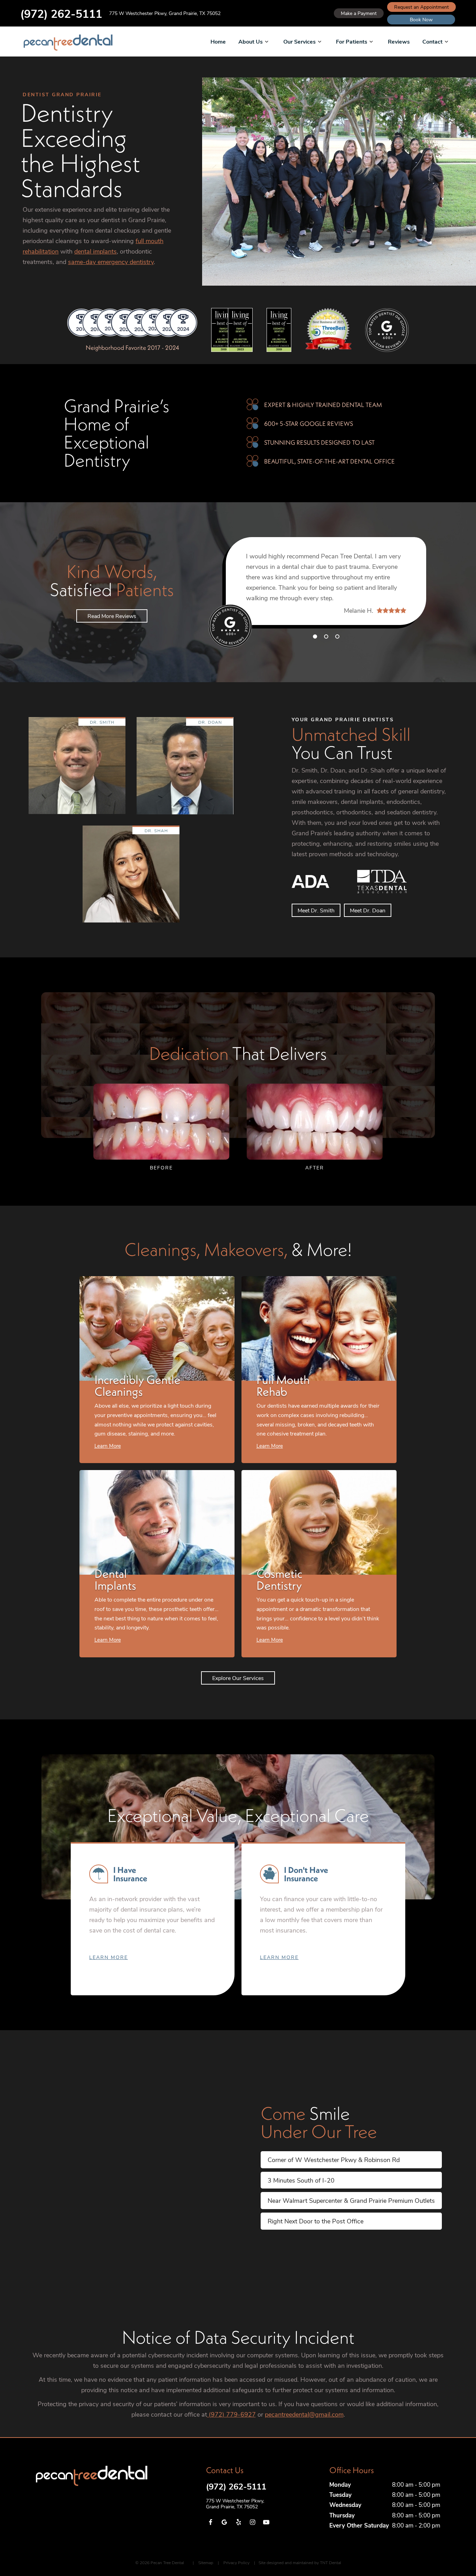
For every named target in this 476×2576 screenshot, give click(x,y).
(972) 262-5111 (61, 13)
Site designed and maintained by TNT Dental (300, 2562)
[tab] (315, 636)
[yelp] (238, 2522)
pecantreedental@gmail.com (304, 2414)
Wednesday (345, 2505)
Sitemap (206, 2562)
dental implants (95, 251)
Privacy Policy (236, 2562)
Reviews (399, 41)
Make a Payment (359, 13)
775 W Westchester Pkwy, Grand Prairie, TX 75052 (165, 13)
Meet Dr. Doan (368, 910)
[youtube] (266, 2522)
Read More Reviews (112, 616)
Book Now (421, 19)
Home (218, 41)
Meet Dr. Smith (316, 910)
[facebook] (210, 2522)
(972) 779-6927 (231, 2414)
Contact (432, 41)
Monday (340, 2484)
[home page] (68, 43)
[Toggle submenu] (267, 42)
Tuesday (340, 2495)
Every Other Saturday (359, 2525)
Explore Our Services (238, 1678)
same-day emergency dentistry (111, 262)
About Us (251, 41)
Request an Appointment (421, 7)
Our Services (300, 41)
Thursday (342, 2515)
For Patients (352, 41)
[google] (224, 2522)
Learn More (109, 1957)
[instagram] (252, 2522)
